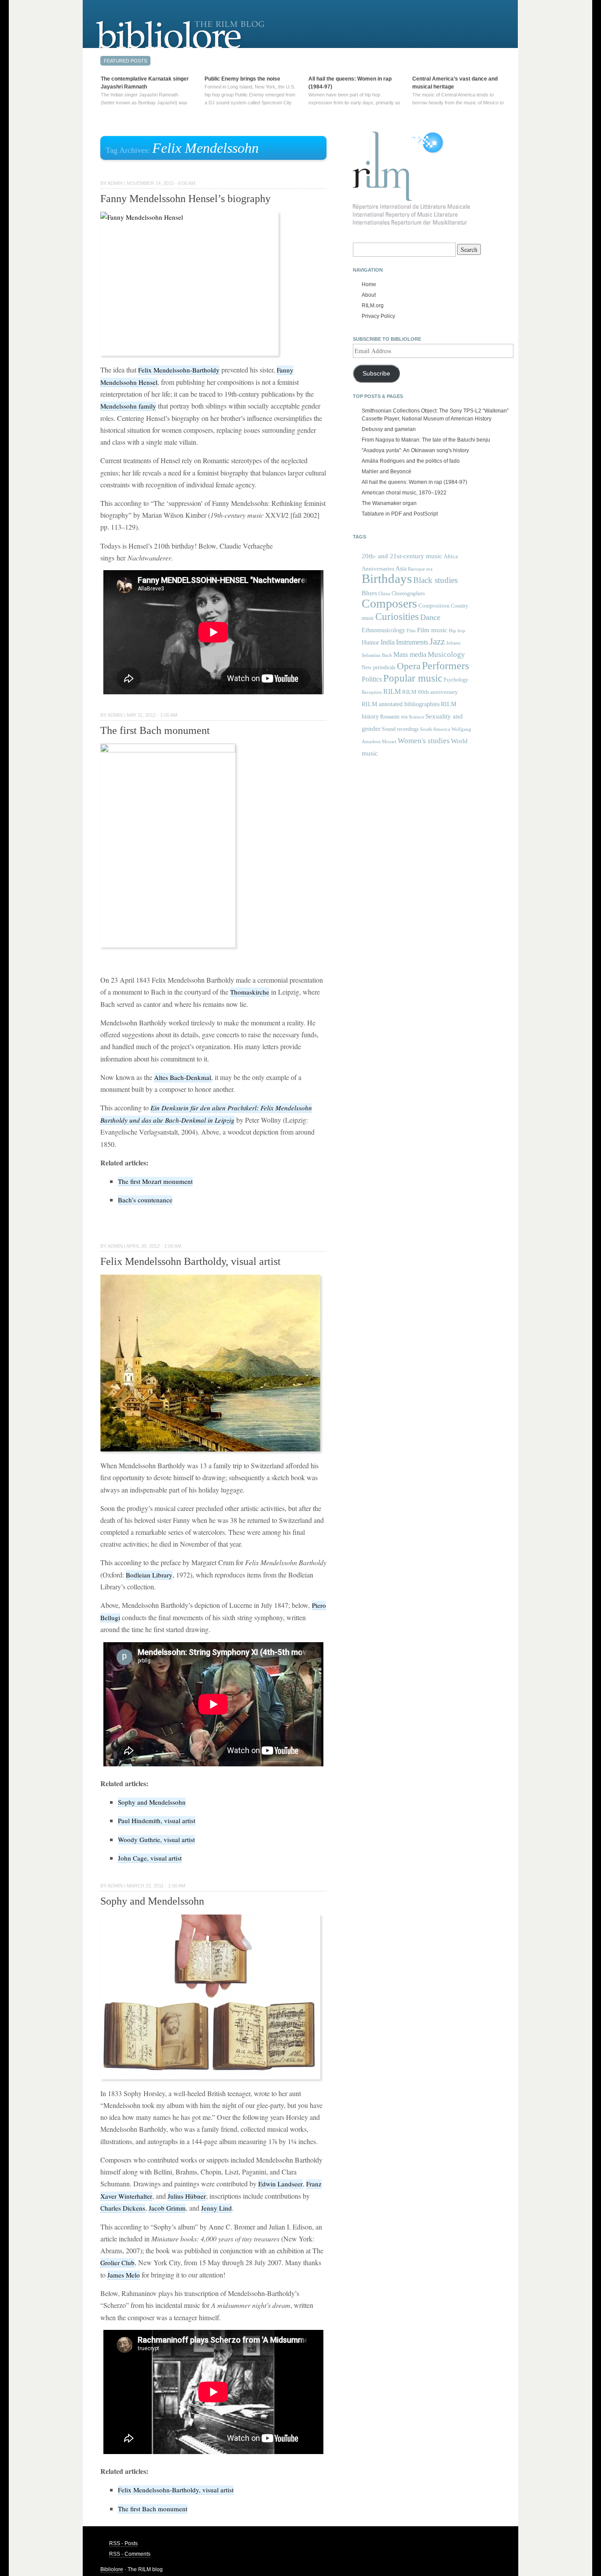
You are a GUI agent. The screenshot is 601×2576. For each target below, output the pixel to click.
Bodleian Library (149, 1575)
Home (369, 284)
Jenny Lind (216, 2208)
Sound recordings (400, 729)
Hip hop (457, 630)
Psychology (456, 680)
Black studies (435, 580)
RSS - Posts (123, 2543)
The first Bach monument (155, 730)
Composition (434, 606)
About (369, 295)
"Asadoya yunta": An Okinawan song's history (415, 450)
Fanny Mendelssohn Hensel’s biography (185, 199)
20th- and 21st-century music (402, 556)
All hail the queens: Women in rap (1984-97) (414, 482)
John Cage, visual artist (150, 1858)
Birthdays (387, 579)
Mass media (410, 654)
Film (411, 630)
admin (115, 183)
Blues (369, 593)
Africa (451, 556)
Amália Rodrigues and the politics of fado (411, 461)
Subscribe (376, 374)
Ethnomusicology (383, 630)
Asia (401, 568)
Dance (430, 617)
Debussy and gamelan (389, 429)
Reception (372, 692)
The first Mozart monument (155, 1181)
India (388, 642)
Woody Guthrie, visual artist (156, 1839)
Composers (389, 603)
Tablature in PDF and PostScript (400, 514)
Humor (370, 642)
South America (435, 729)
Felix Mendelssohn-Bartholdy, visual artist (176, 2490)
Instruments (412, 642)
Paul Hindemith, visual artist (157, 1821)
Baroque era (420, 569)
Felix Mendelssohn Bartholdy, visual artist (191, 1261)
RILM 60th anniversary (430, 692)
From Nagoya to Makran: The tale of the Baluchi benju (426, 440)
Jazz (437, 641)
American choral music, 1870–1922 (404, 493)
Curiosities (397, 617)
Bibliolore (112, 2569)
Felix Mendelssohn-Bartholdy (179, 370)
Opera (409, 666)
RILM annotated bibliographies (401, 704)
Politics (372, 679)
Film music (432, 630)
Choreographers (408, 593)
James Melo (124, 2275)
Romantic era (394, 717)
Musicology (446, 654)
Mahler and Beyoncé (387, 472)
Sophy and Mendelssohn (152, 1802)
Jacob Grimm (167, 2208)
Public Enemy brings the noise (242, 79)
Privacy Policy (378, 316)
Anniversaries (378, 569)
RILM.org (373, 306)
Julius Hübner (187, 2196)
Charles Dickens (123, 2208)
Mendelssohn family (128, 406)
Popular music (413, 678)
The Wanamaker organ (389, 503)
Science (416, 717)
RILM (392, 691)
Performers (445, 665)
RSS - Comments (130, 2554)
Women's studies (424, 741)
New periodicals (379, 667)
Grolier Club (117, 2263)
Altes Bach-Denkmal (183, 1077)
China (384, 594)
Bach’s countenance (145, 1200)
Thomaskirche (250, 992)
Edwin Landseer (280, 2184)
